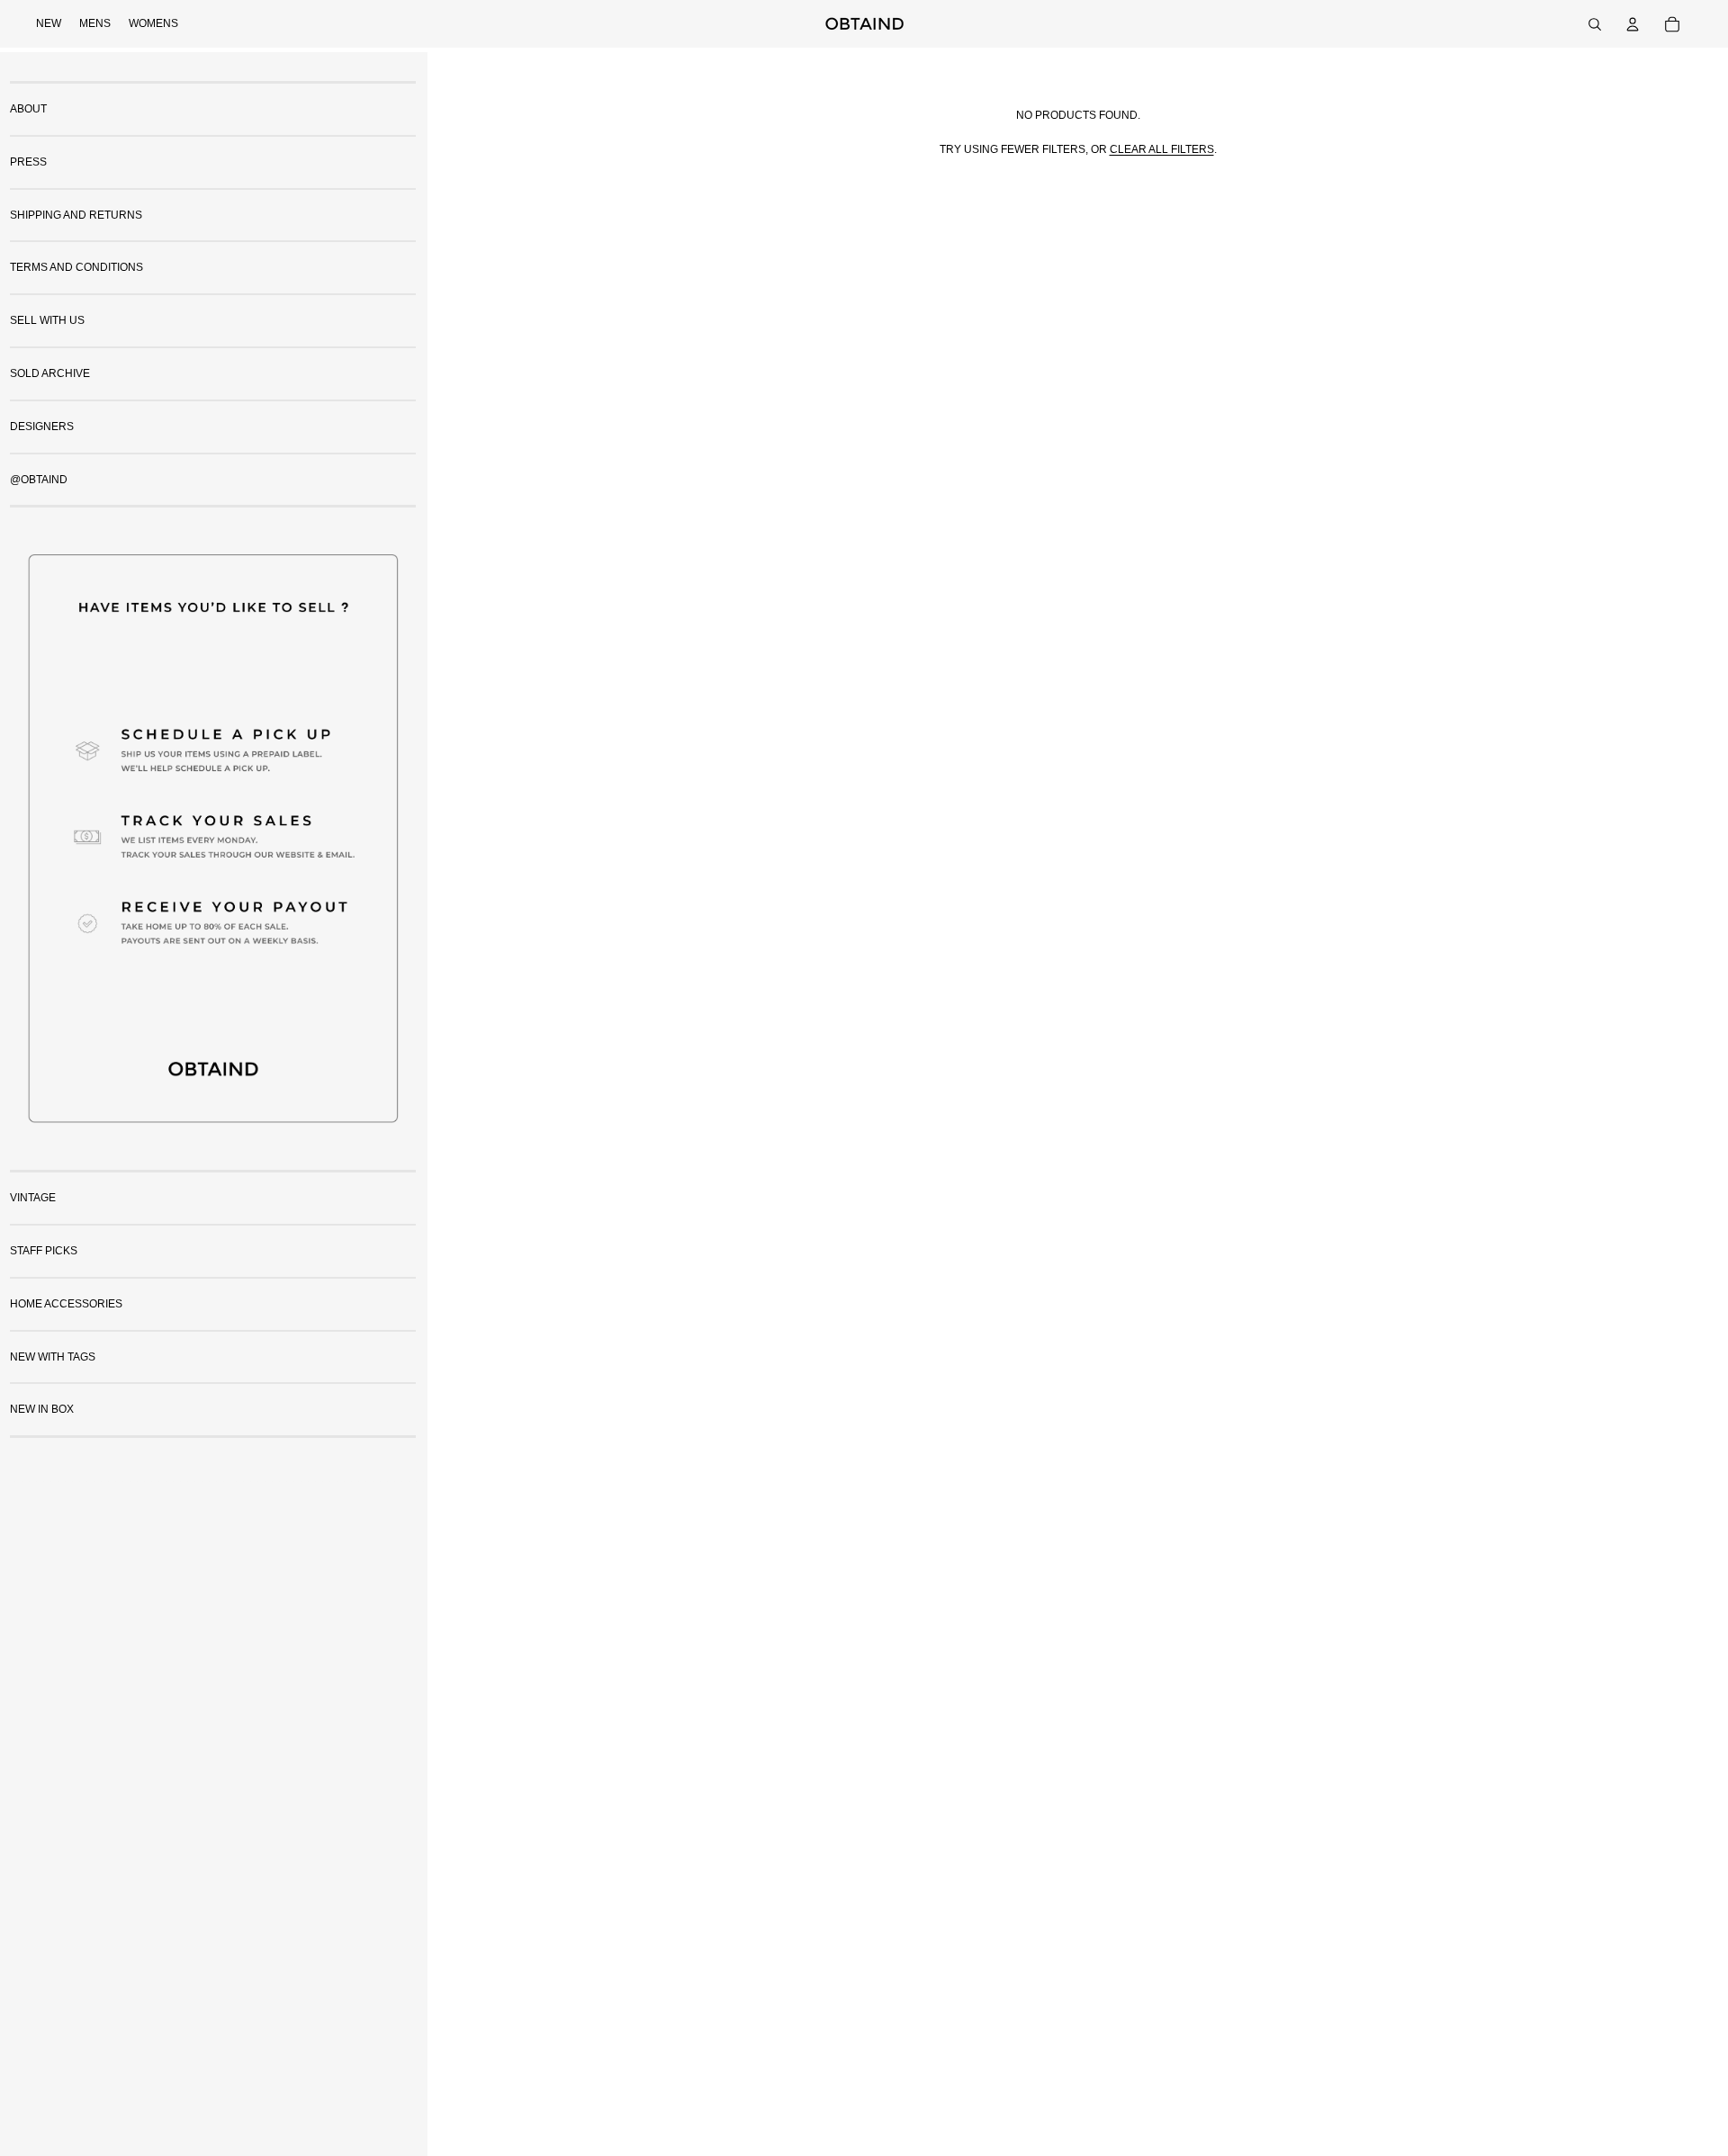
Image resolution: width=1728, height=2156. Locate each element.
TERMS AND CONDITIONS (76, 267)
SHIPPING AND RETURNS (76, 215)
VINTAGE (33, 1198)
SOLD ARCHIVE (50, 373)
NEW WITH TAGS (53, 1357)
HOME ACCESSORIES (66, 1304)
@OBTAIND (39, 480)
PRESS (28, 162)
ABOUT (28, 109)
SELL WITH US (47, 320)
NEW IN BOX (42, 1409)
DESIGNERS (42, 427)
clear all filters (1162, 149)
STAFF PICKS (44, 1251)
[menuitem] (49, 24)
